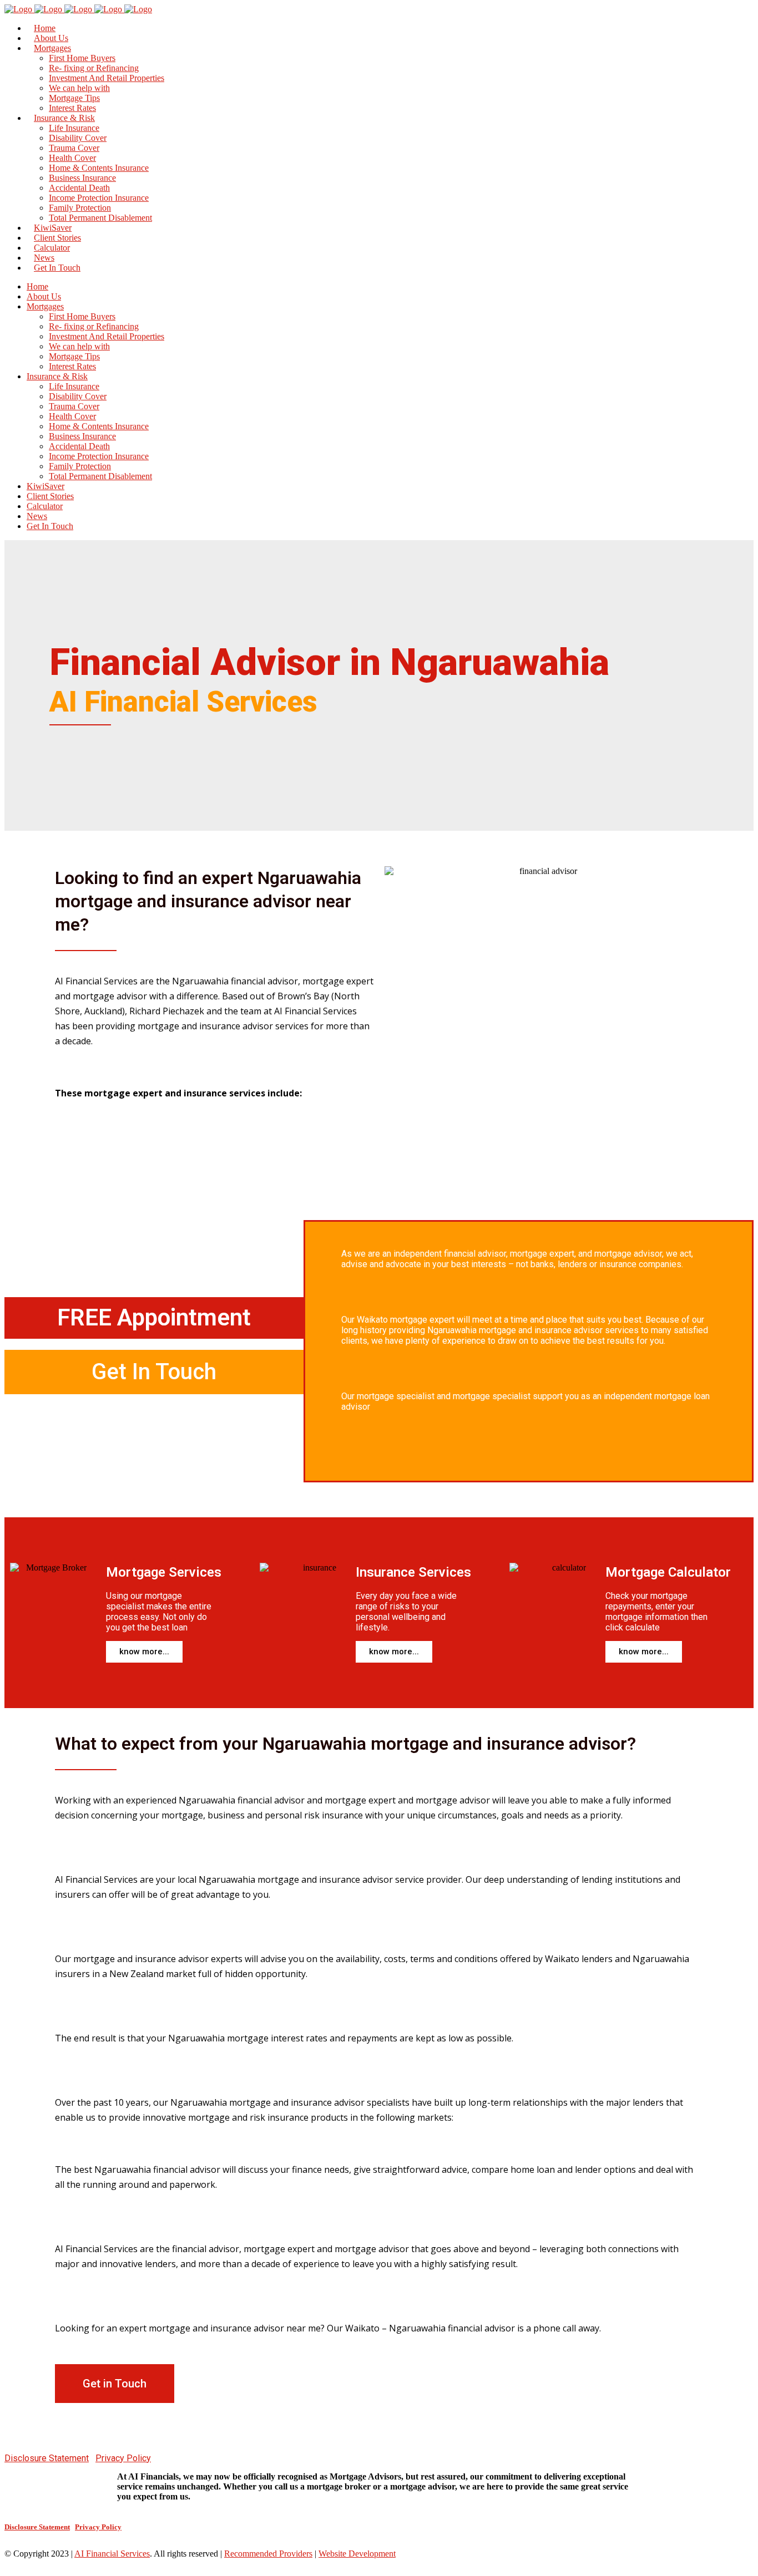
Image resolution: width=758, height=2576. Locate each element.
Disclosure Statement (47, 2458)
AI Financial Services (112, 2554)
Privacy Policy (123, 2458)
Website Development (357, 2554)
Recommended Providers (268, 2554)
